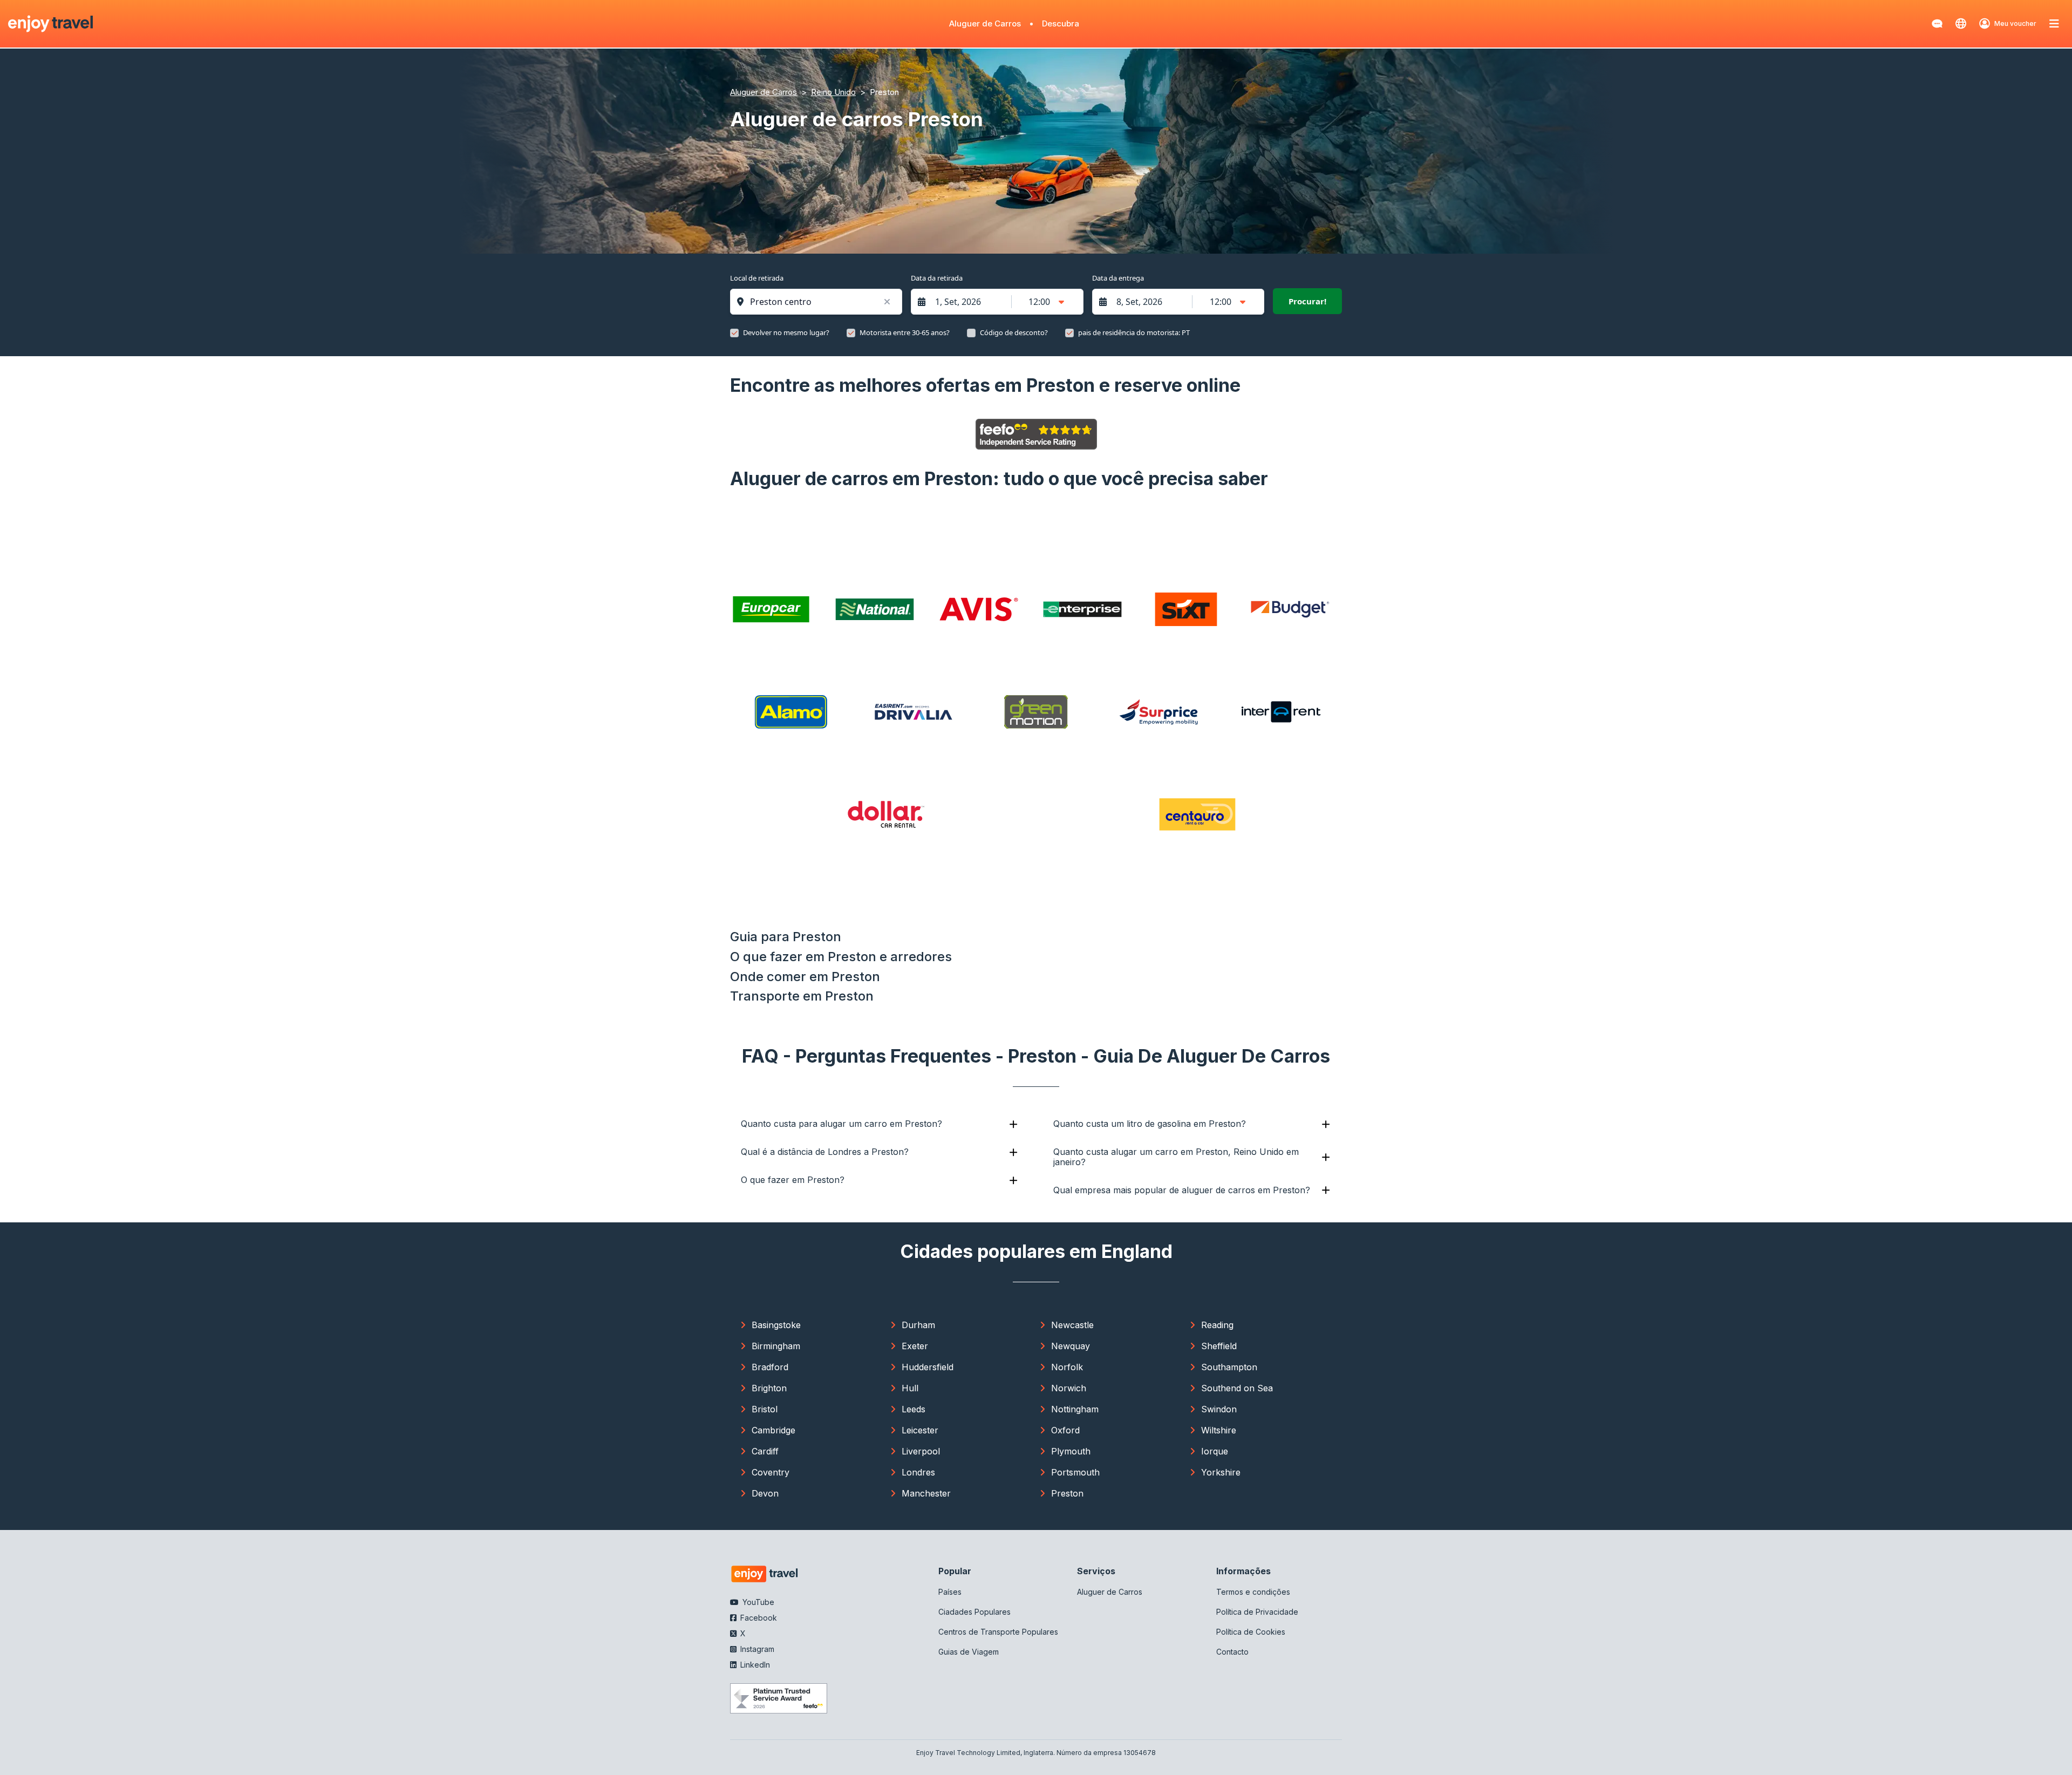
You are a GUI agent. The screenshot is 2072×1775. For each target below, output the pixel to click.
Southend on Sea (1237, 1388)
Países (950, 1592)
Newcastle (1072, 1325)
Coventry (771, 1472)
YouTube (757, 1602)
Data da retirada (937, 278)
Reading (1217, 1325)
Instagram (756, 1649)
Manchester (926, 1493)
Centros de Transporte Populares (998, 1632)
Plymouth (1071, 1451)
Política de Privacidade (1257, 1612)
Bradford (770, 1367)
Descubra (1061, 23)
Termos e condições (1253, 1592)
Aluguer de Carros (985, 23)
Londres (918, 1472)
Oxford (1065, 1430)
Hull (910, 1388)
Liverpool (921, 1451)
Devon (765, 1493)
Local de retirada (757, 278)
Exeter (915, 1346)
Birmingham (776, 1346)
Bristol (765, 1409)
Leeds (914, 1409)
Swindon (1219, 1409)
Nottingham (1075, 1409)
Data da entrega (1118, 278)
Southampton (1229, 1367)
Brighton (769, 1388)
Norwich (1069, 1388)
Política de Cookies (1251, 1632)
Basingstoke (776, 1325)
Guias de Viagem (969, 1652)
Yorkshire (1221, 1472)
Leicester (920, 1430)
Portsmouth (1075, 1472)
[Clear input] (887, 302)
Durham (918, 1325)
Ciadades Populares (974, 1612)
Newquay (1071, 1346)
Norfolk (1067, 1367)
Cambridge (773, 1430)
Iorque (1215, 1451)
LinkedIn (754, 1665)
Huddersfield (928, 1367)
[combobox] (822, 302)
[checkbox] (734, 333)
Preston (1067, 1493)
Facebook (758, 1618)
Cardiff (765, 1451)
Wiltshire (1219, 1430)
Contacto (1232, 1652)
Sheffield (1219, 1346)
